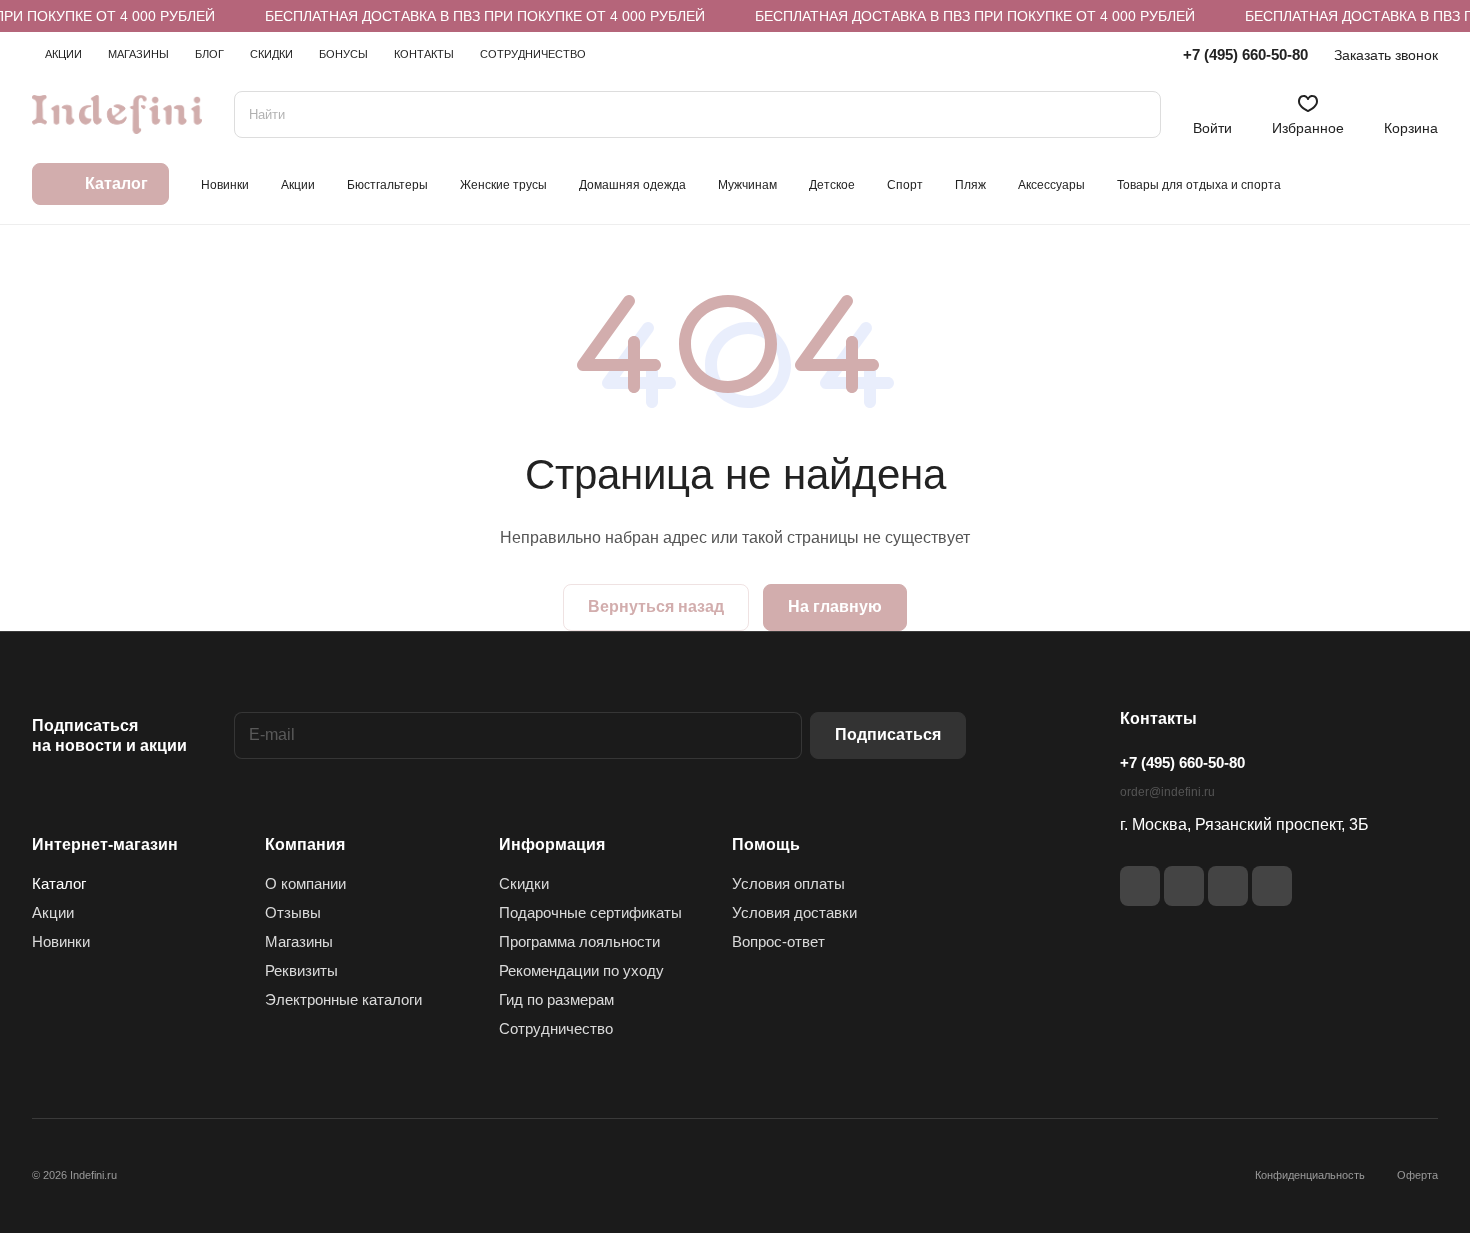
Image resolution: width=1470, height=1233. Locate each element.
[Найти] (1136, 114)
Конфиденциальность (1310, 1175)
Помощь (766, 844)
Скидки (524, 883)
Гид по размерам (556, 999)
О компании (305, 883)
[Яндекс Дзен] (1228, 886)
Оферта (1417, 1175)
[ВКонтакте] (1140, 886)
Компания (305, 844)
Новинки (61, 941)
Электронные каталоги (343, 999)
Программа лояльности (579, 941)
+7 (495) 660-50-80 (1245, 54)
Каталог (59, 883)
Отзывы (293, 912)
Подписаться (888, 734)
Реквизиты (301, 970)
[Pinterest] (1272, 886)
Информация (552, 844)
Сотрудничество (556, 1028)
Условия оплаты (788, 883)
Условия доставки (794, 912)
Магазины (299, 941)
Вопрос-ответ (778, 941)
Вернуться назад (656, 606)
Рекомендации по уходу (581, 970)
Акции (53, 912)
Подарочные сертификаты (590, 912)
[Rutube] (1184, 886)
